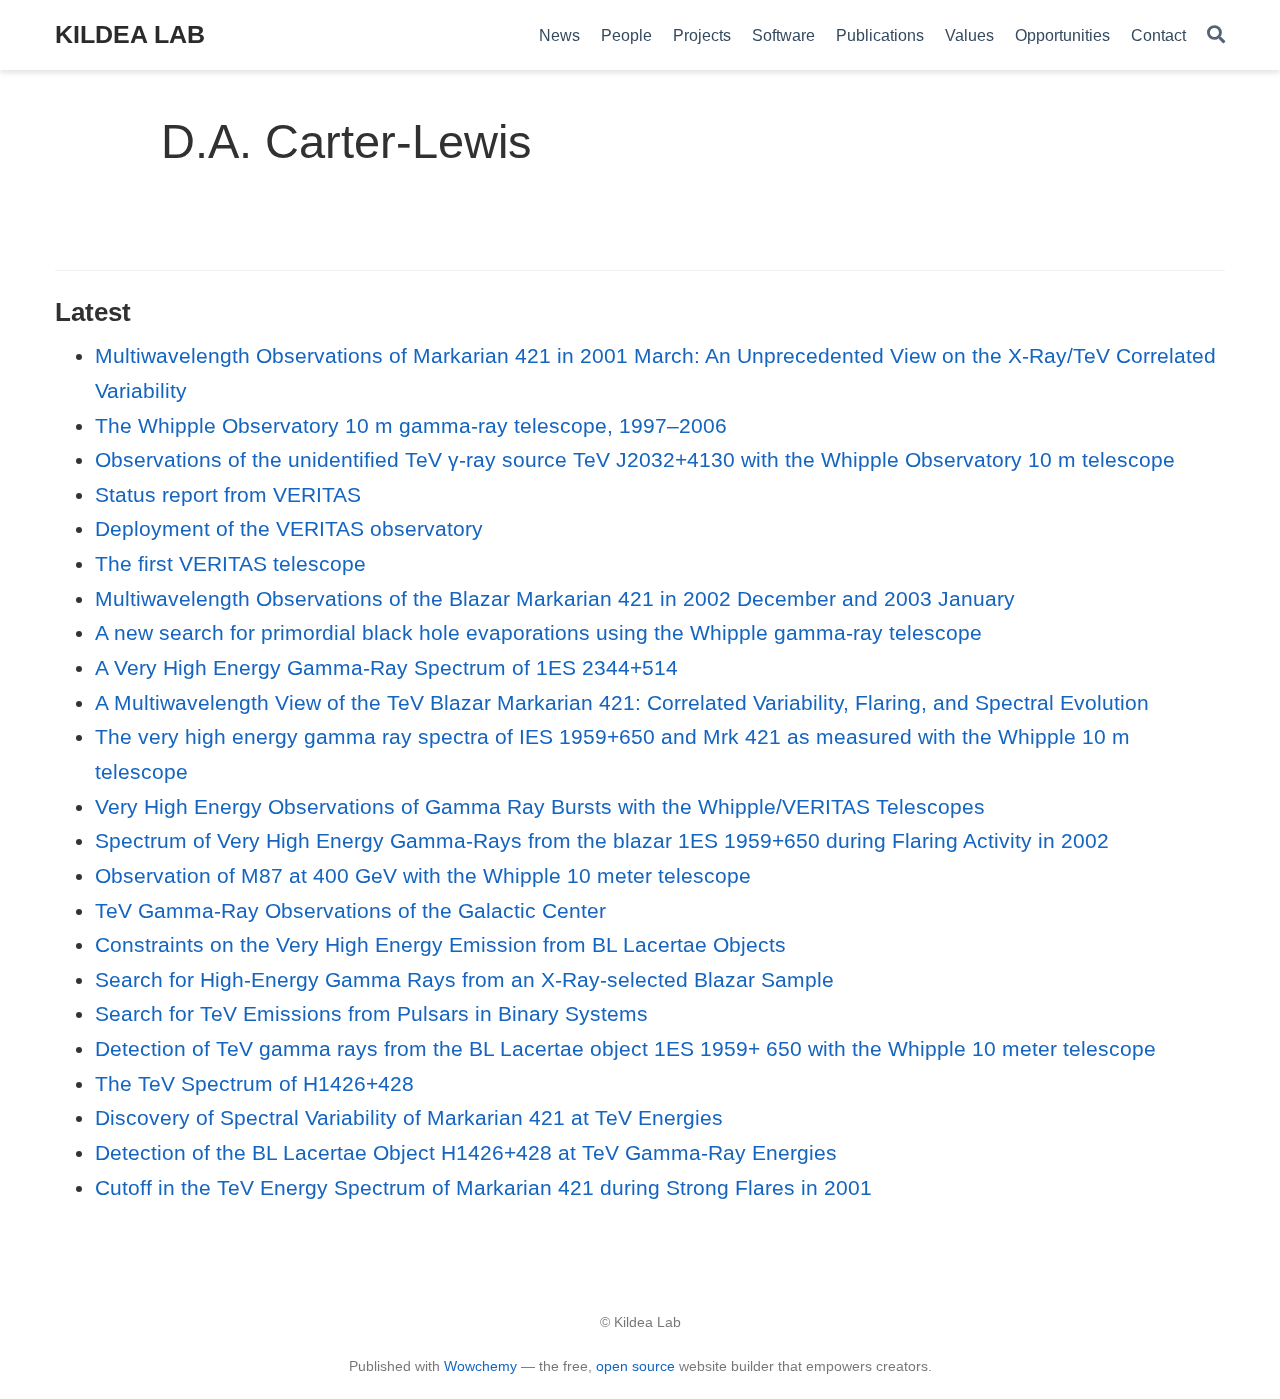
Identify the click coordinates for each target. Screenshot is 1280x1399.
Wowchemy (480, 1366)
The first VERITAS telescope (230, 563)
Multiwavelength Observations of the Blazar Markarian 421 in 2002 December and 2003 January (555, 598)
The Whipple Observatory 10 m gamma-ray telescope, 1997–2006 (411, 425)
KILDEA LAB (130, 34)
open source (635, 1366)
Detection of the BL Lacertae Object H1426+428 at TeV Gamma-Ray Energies (466, 1152)
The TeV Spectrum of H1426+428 (254, 1083)
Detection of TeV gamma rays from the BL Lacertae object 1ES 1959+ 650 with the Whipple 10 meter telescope (625, 1048)
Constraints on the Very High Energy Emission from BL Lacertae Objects (440, 944)
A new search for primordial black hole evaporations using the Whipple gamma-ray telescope (538, 632)
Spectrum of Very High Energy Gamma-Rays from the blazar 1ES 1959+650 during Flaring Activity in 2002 (602, 840)
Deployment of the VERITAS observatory (289, 528)
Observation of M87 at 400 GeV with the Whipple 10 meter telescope (423, 875)
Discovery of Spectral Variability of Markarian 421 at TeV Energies (409, 1117)
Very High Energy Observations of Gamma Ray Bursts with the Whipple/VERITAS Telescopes (540, 806)
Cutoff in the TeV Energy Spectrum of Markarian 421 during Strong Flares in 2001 (483, 1187)
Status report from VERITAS (228, 494)
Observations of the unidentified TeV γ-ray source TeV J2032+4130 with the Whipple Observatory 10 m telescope (635, 459)
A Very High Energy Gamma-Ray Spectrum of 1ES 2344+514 (386, 667)
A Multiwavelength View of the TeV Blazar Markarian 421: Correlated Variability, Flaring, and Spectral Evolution (622, 702)
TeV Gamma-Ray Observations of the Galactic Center (350, 910)
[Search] (1216, 35)
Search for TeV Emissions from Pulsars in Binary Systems (371, 1013)
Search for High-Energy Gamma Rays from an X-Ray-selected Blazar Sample (464, 979)
